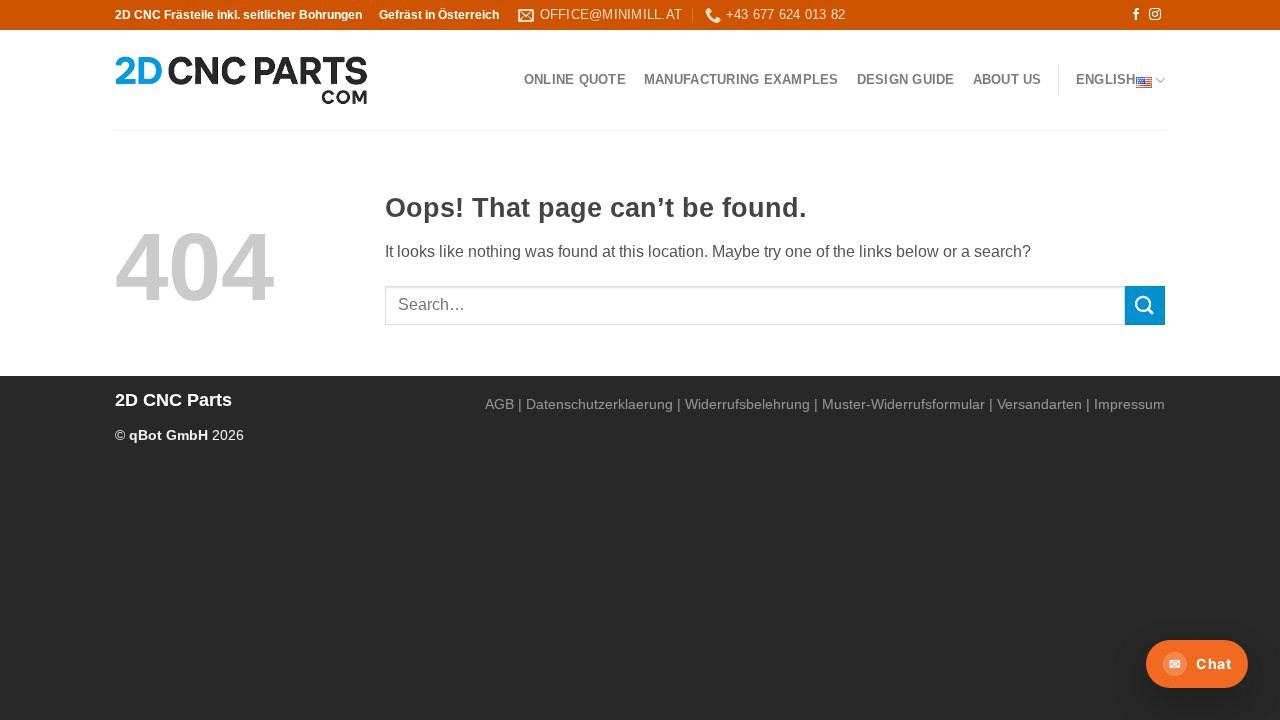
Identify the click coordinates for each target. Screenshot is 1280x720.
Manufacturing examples (741, 79)
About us (1007, 79)
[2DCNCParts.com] (241, 80)
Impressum (1129, 404)
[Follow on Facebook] (1136, 15)
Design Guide (906, 79)
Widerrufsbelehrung (747, 404)
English (1106, 79)
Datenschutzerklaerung (599, 404)
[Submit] (1145, 305)
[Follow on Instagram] (1155, 15)
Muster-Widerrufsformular (903, 404)
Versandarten (1039, 404)
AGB (499, 404)
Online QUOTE (575, 79)
